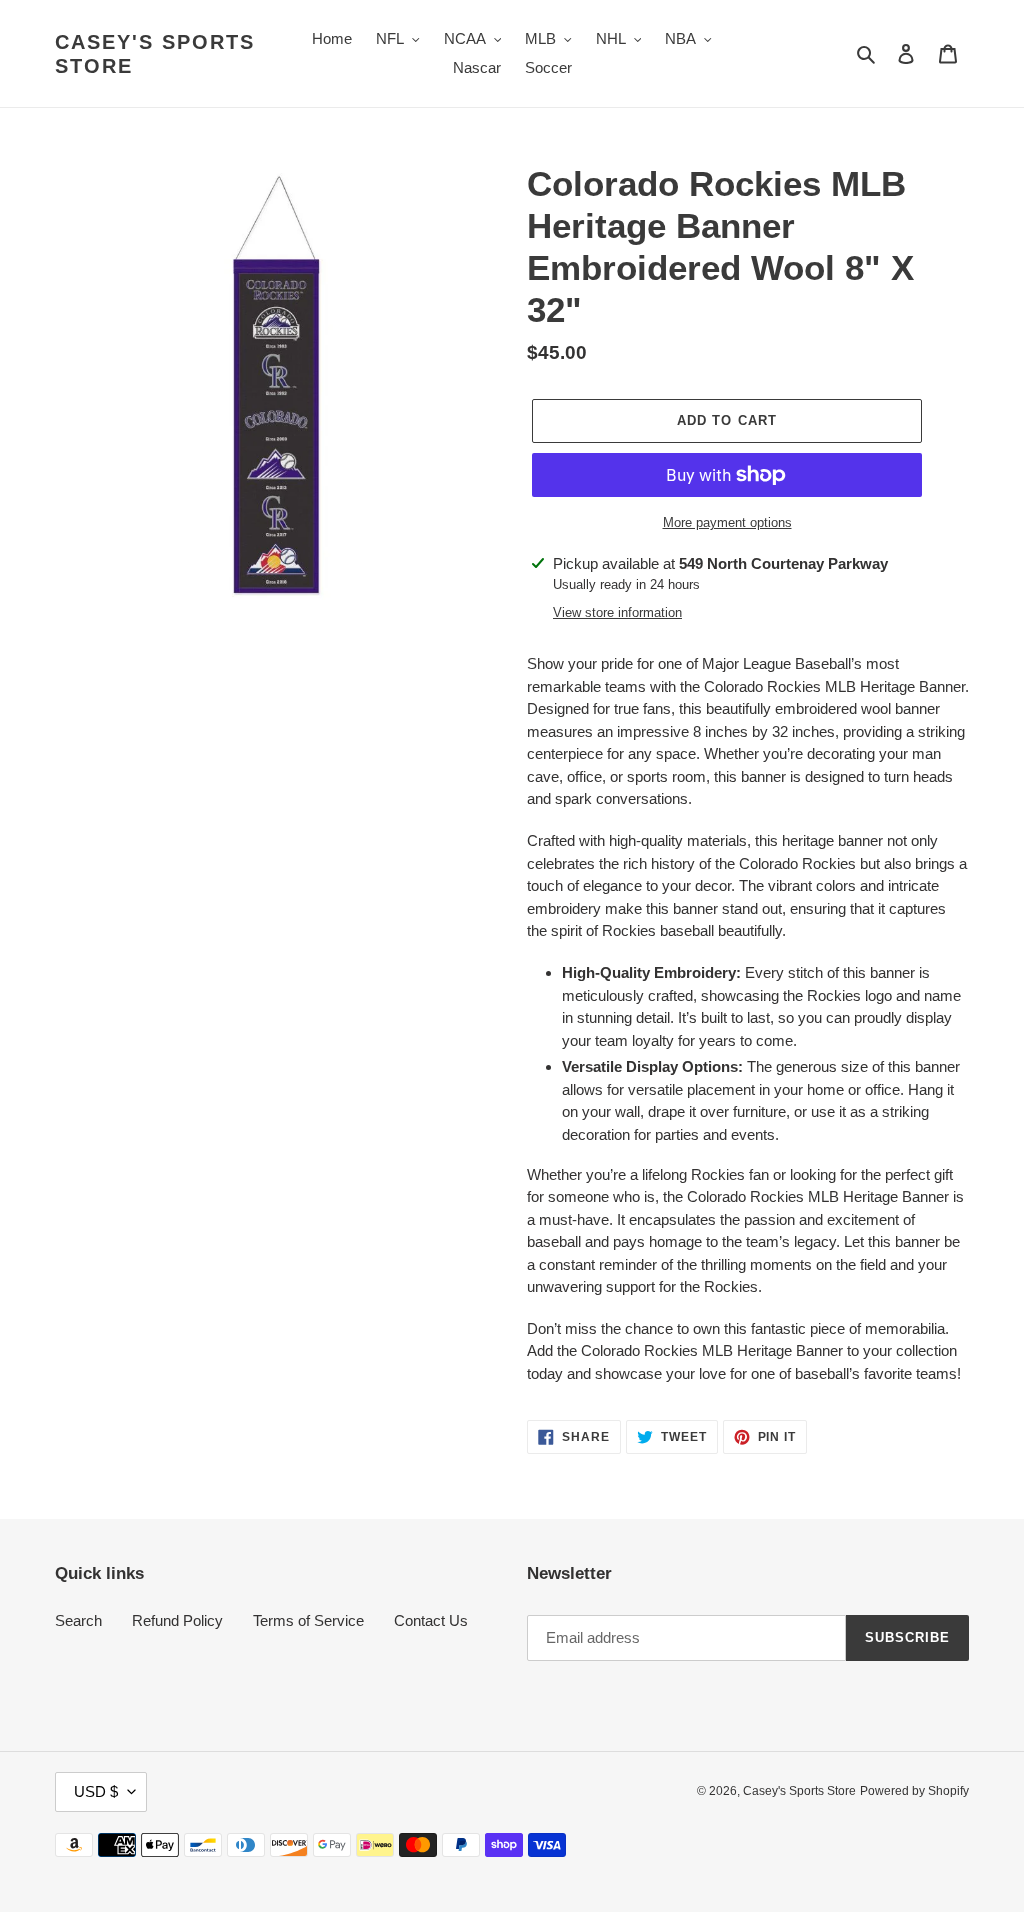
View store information (617, 612)
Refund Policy (177, 1620)
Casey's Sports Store (155, 54)
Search (78, 1620)
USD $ (96, 1791)
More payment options (727, 522)
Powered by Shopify (914, 1791)
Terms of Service (308, 1620)
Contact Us (431, 1620)
